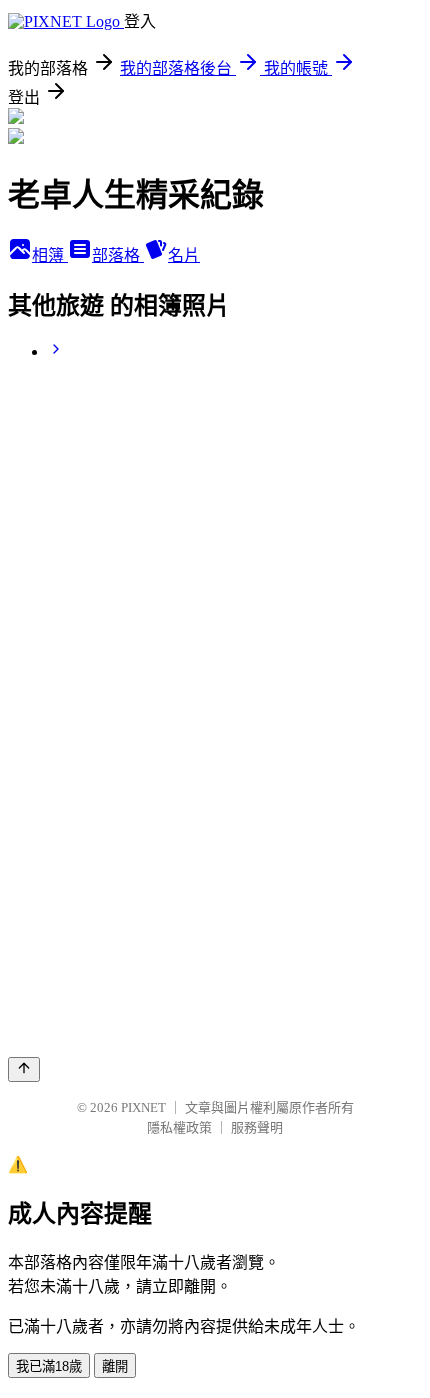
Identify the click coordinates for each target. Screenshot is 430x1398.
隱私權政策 (179, 1127)
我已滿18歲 (49, 1366)
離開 (115, 1366)
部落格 (118, 255)
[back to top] (24, 1069)
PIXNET (143, 1107)
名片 (184, 255)
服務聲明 (257, 1127)
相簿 (50, 255)
